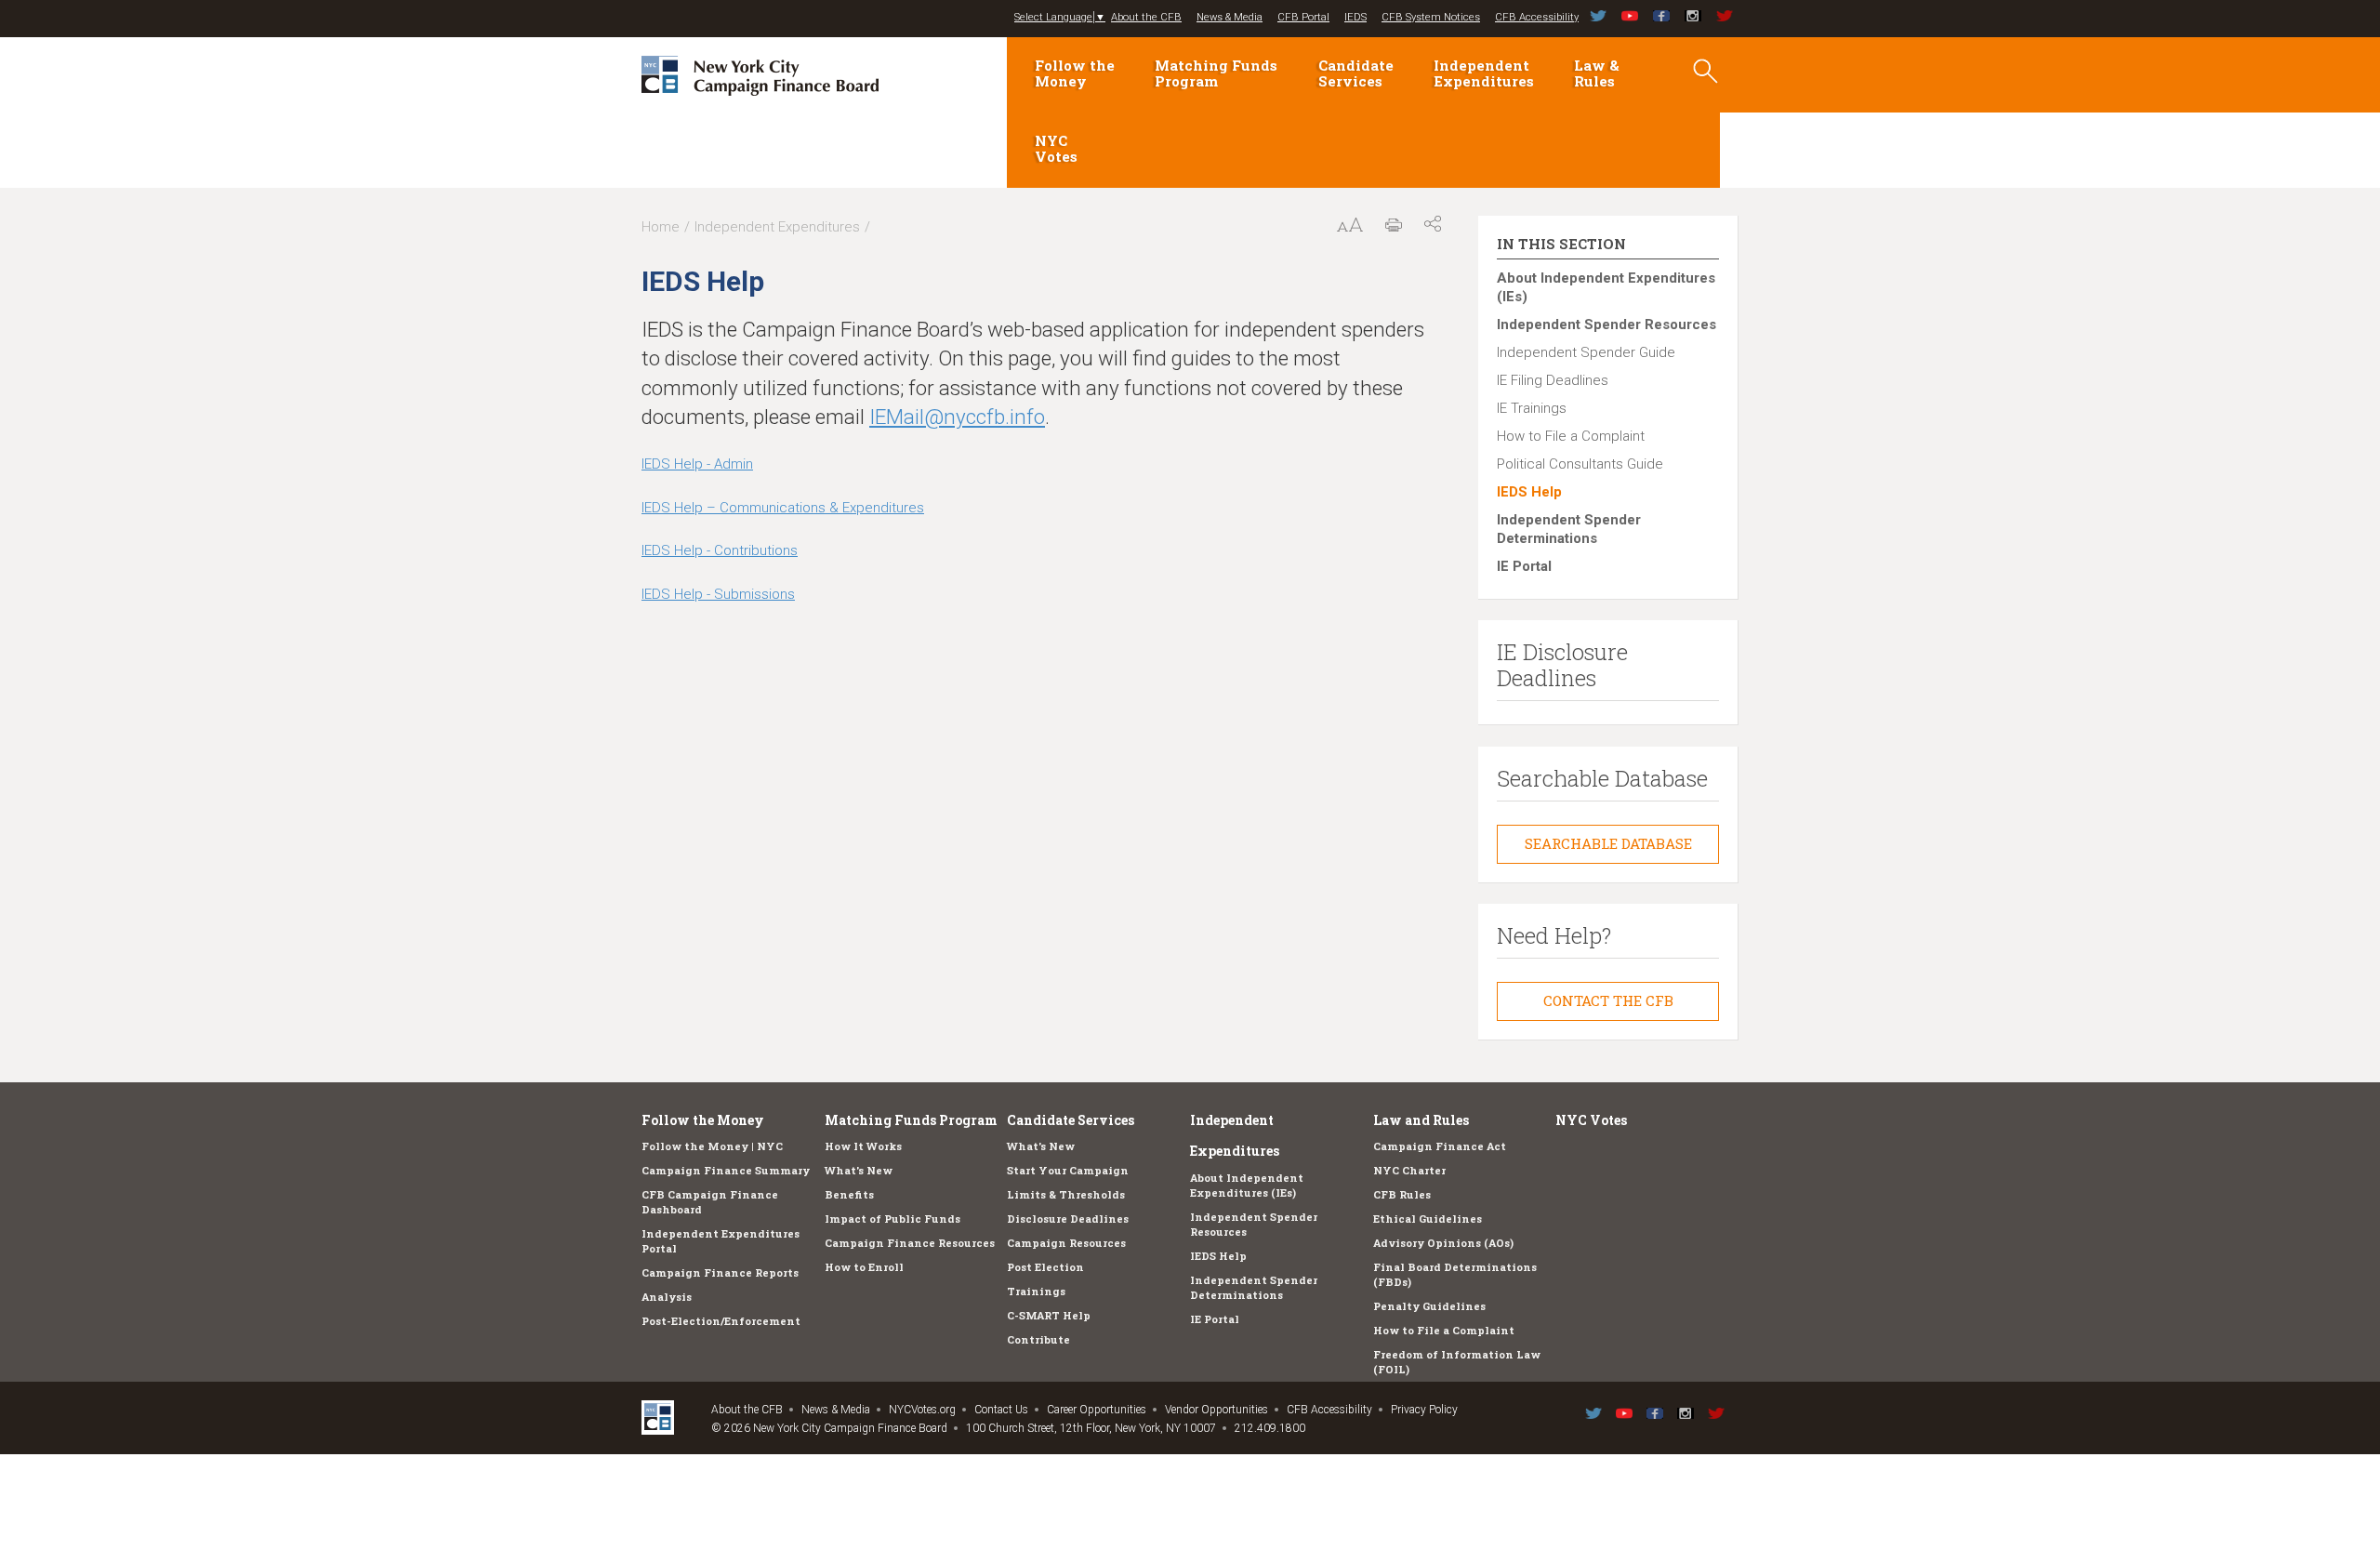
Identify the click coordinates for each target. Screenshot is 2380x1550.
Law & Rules (1597, 73)
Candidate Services (1356, 73)
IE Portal (1524, 566)
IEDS (1355, 17)
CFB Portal (1303, 17)
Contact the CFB (1608, 1000)
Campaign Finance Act (1440, 1146)
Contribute (1038, 1339)
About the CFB (1146, 17)
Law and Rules (1421, 1120)
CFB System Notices (1431, 17)
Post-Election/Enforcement (721, 1321)
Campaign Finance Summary (726, 1170)
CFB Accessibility (1537, 17)
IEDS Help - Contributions (720, 550)
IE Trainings (1532, 408)
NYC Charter (1409, 1170)
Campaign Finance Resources (910, 1243)
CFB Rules (1402, 1194)
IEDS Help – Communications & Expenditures (783, 508)
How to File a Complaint (1571, 436)
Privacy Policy (1424, 1410)
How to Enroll (864, 1267)
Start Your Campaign (1068, 1170)
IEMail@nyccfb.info (957, 417)
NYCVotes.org (922, 1410)
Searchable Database (1608, 843)
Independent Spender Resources (1606, 325)
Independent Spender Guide (1586, 352)
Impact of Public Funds (892, 1219)
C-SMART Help (1049, 1315)
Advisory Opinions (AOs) (1443, 1243)
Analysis (667, 1297)
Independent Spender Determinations (1569, 529)
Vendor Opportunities (1216, 1410)
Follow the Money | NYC (712, 1146)
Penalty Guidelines (1429, 1306)
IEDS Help (1529, 492)
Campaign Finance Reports (720, 1272)
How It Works (863, 1146)
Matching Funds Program (1216, 73)
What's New (859, 1170)
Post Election (1045, 1267)
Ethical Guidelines (1428, 1219)
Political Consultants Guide (1580, 464)
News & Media (1230, 17)
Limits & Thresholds (1066, 1194)
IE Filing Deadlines (1553, 380)
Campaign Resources (1066, 1243)
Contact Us (1001, 1410)
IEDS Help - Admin (697, 464)
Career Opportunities (1097, 1410)
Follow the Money (1075, 73)
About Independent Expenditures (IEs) (1606, 287)
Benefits (849, 1194)
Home (661, 227)
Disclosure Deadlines (1068, 1219)
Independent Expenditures (1484, 73)
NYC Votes (1056, 148)
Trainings (1036, 1291)
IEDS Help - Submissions (718, 594)
